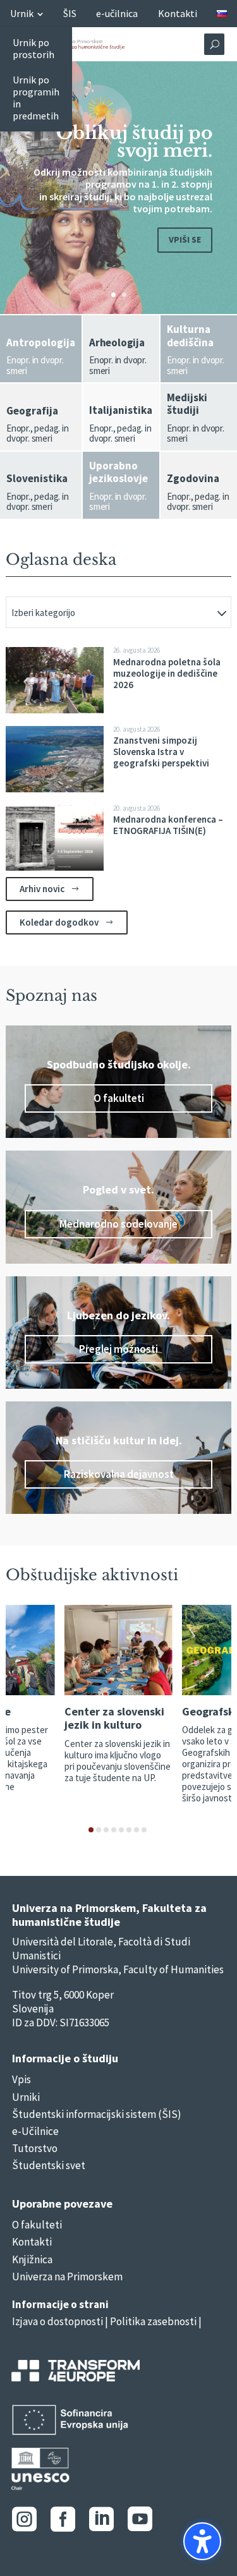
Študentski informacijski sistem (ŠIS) (97, 2114)
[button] (202, 2541)
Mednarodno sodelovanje (118, 1224)
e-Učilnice (35, 2131)
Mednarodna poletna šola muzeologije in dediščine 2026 (167, 673)
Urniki (26, 2097)
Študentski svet (49, 2165)
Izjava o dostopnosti (58, 2321)
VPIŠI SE (185, 239)
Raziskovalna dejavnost (119, 1474)
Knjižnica (32, 2259)
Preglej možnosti (118, 1349)
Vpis (21, 2079)
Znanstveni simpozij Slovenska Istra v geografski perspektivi (161, 752)
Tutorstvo (35, 2148)
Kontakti (32, 2242)
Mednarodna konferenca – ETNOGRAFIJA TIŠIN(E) (168, 825)
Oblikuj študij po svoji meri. (134, 142)
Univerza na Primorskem (67, 2277)
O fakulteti (119, 1098)
